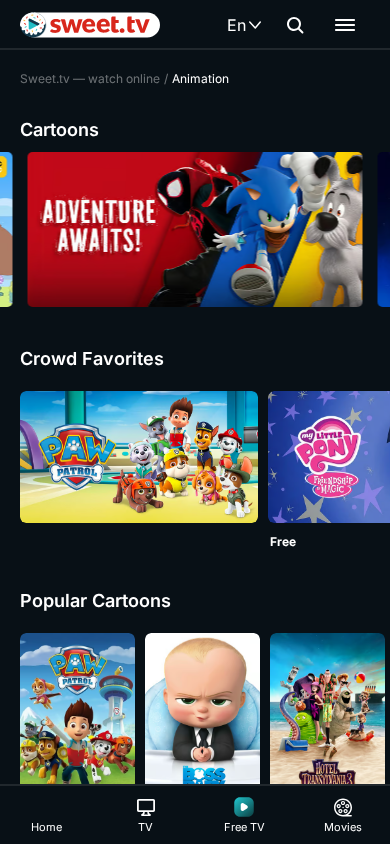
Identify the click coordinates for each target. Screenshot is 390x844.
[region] (195, 229)
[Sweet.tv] (90, 25)
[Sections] (345, 25)
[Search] (295, 25)
